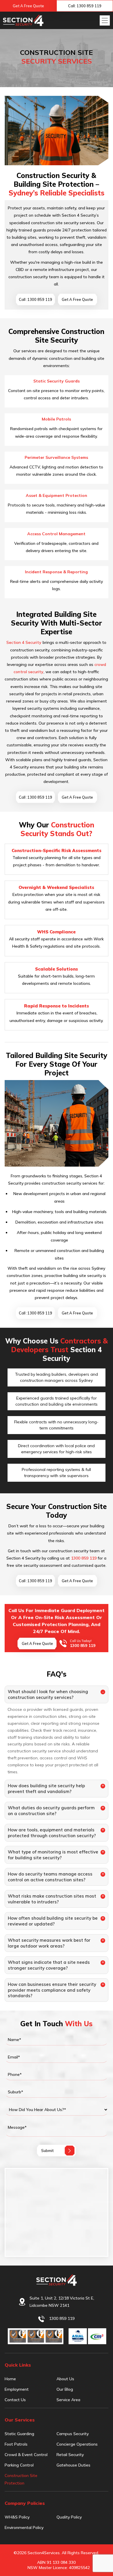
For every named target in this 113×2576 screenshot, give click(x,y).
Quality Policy (69, 2517)
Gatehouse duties (73, 2465)
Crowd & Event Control (26, 2455)
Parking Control (19, 2465)
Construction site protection (21, 2479)
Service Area (68, 2400)
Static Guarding (19, 2434)
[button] (105, 20)
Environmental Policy (24, 2528)
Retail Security (70, 2455)
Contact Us (15, 2400)
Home (10, 2379)
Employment (17, 2389)
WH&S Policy (17, 2517)
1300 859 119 (84, 1558)
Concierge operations (77, 2444)
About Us (65, 2379)
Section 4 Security (24, 642)
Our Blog (65, 2389)
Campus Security (73, 2434)
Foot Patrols (16, 2444)
